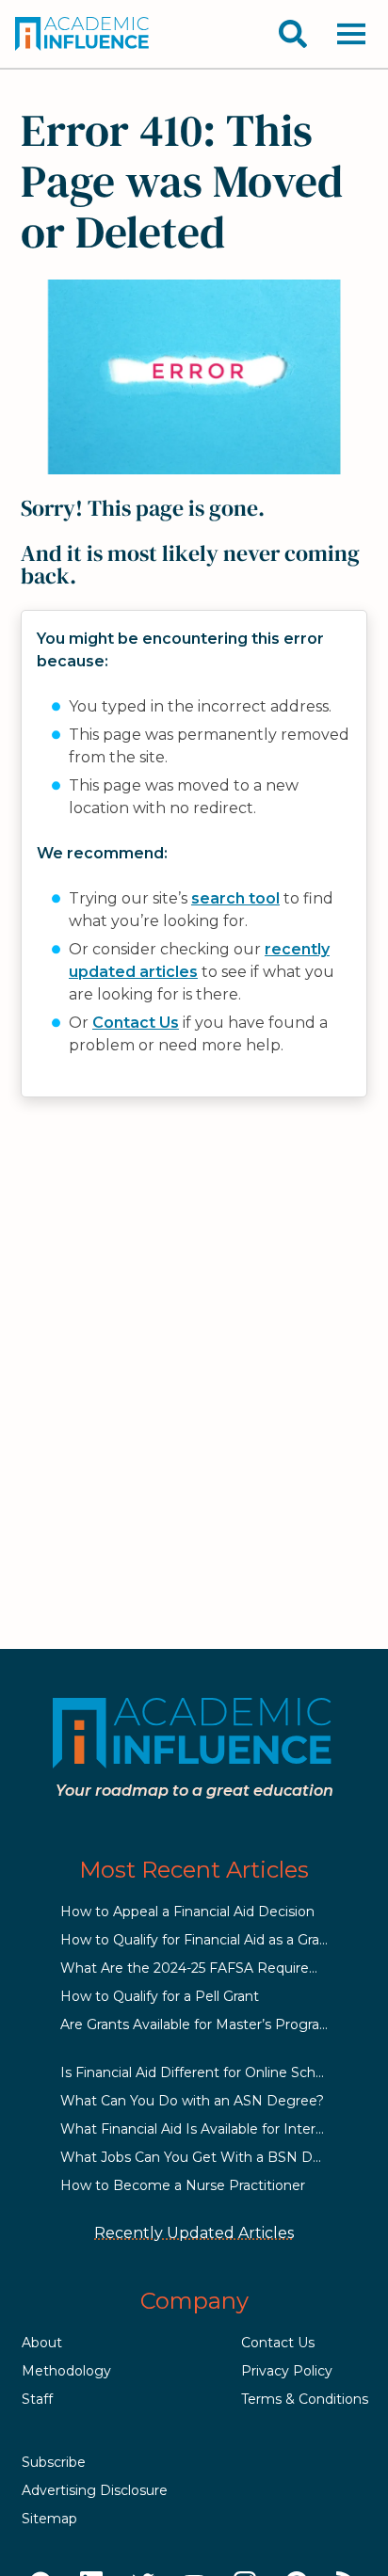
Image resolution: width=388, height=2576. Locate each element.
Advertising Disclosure (95, 2490)
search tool (235, 898)
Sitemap (49, 2519)
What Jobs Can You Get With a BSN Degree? (210, 2157)
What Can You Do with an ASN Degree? (192, 2101)
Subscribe (54, 2462)
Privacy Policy (287, 2371)
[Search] (293, 34)
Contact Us (136, 1023)
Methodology (66, 2371)
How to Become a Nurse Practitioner (183, 2185)
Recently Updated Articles (194, 2233)
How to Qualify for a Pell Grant (160, 1996)
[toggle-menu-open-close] (351, 34)
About (42, 2343)
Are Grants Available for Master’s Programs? (204, 2024)
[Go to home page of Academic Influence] (83, 34)
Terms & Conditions (305, 2399)
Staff (37, 2399)
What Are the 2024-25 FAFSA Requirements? (210, 1968)
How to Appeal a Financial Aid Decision (187, 1912)
